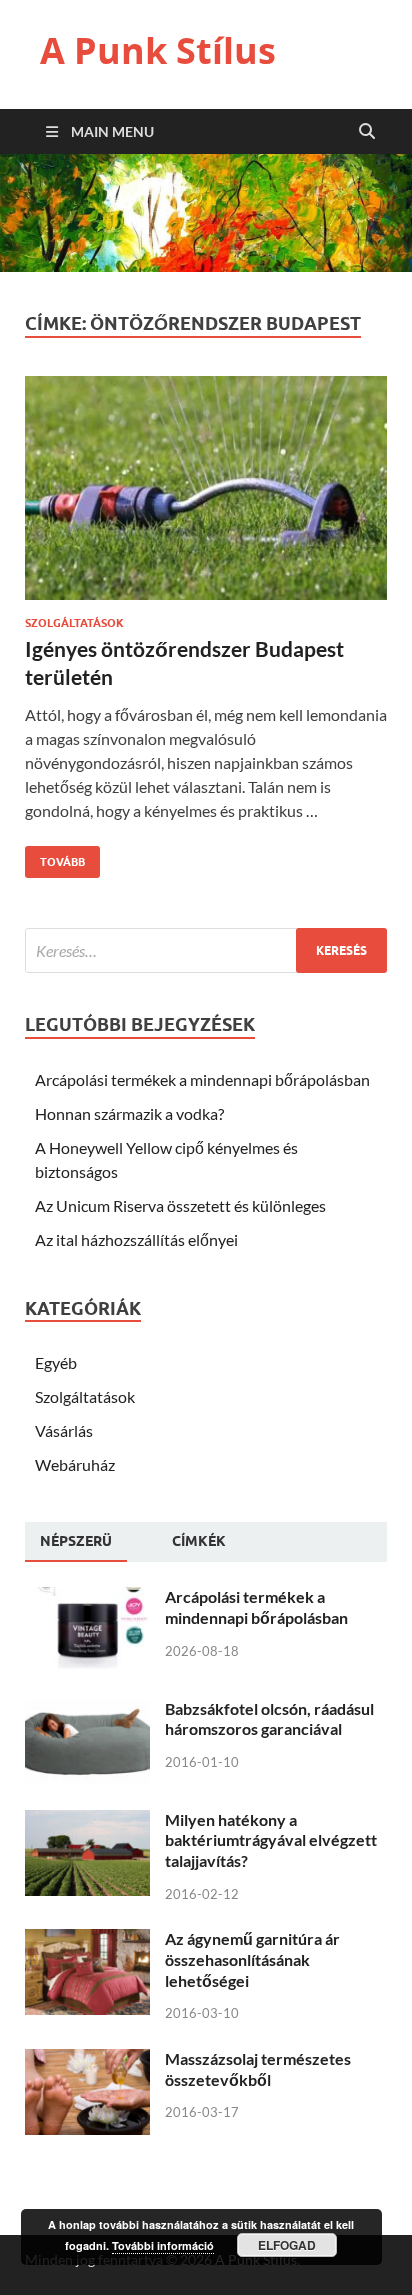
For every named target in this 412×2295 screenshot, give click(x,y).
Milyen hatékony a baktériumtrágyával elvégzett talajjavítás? (271, 1840)
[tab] (76, 1542)
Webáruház (75, 1464)
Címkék (199, 1541)
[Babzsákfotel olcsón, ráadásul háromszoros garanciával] (87, 1710)
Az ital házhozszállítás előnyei (136, 1239)
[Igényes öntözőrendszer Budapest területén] (206, 496)
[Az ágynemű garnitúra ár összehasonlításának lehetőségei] (87, 1940)
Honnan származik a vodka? (129, 1113)
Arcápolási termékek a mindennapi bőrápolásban (202, 1079)
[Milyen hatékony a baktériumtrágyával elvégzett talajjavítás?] (87, 1821)
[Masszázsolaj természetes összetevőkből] (87, 2060)
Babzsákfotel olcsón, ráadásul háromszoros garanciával (269, 1719)
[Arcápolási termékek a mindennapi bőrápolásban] (87, 1598)
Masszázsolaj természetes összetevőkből (258, 2069)
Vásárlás (64, 1430)
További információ (163, 2245)
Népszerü (76, 1541)
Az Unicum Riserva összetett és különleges (180, 1205)
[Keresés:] (206, 950)
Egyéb (56, 1362)
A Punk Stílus (158, 50)
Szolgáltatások (74, 623)
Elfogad (287, 2245)
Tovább (55, 857)
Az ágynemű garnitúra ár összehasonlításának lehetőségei (252, 1959)
